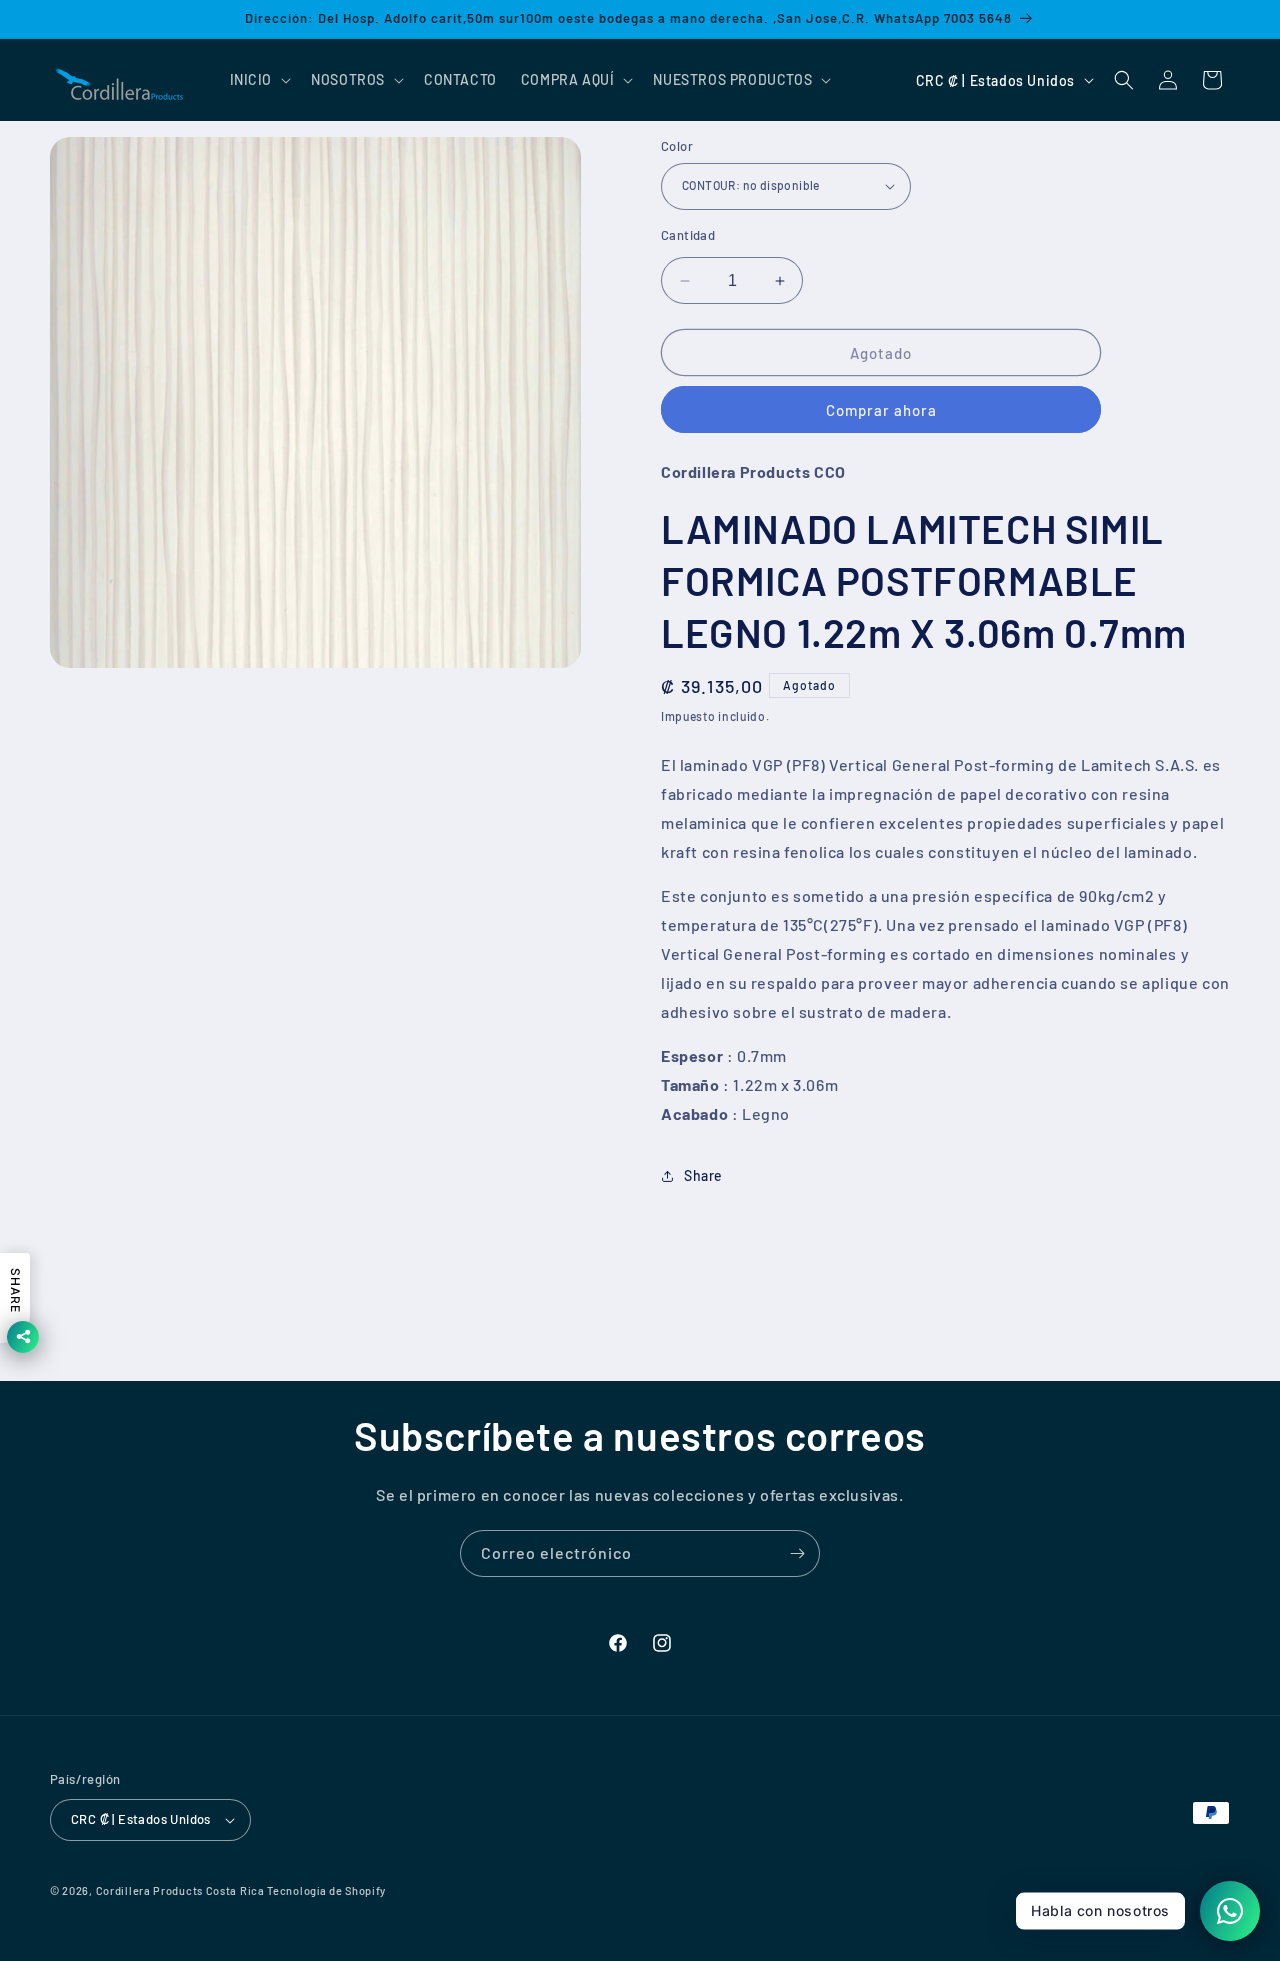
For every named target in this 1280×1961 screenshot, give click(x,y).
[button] (259, 80)
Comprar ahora (881, 410)
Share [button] (703, 1175)
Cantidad (688, 235)
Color (677, 146)
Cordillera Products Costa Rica (180, 1890)
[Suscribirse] (797, 1553)
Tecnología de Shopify (326, 1890)
